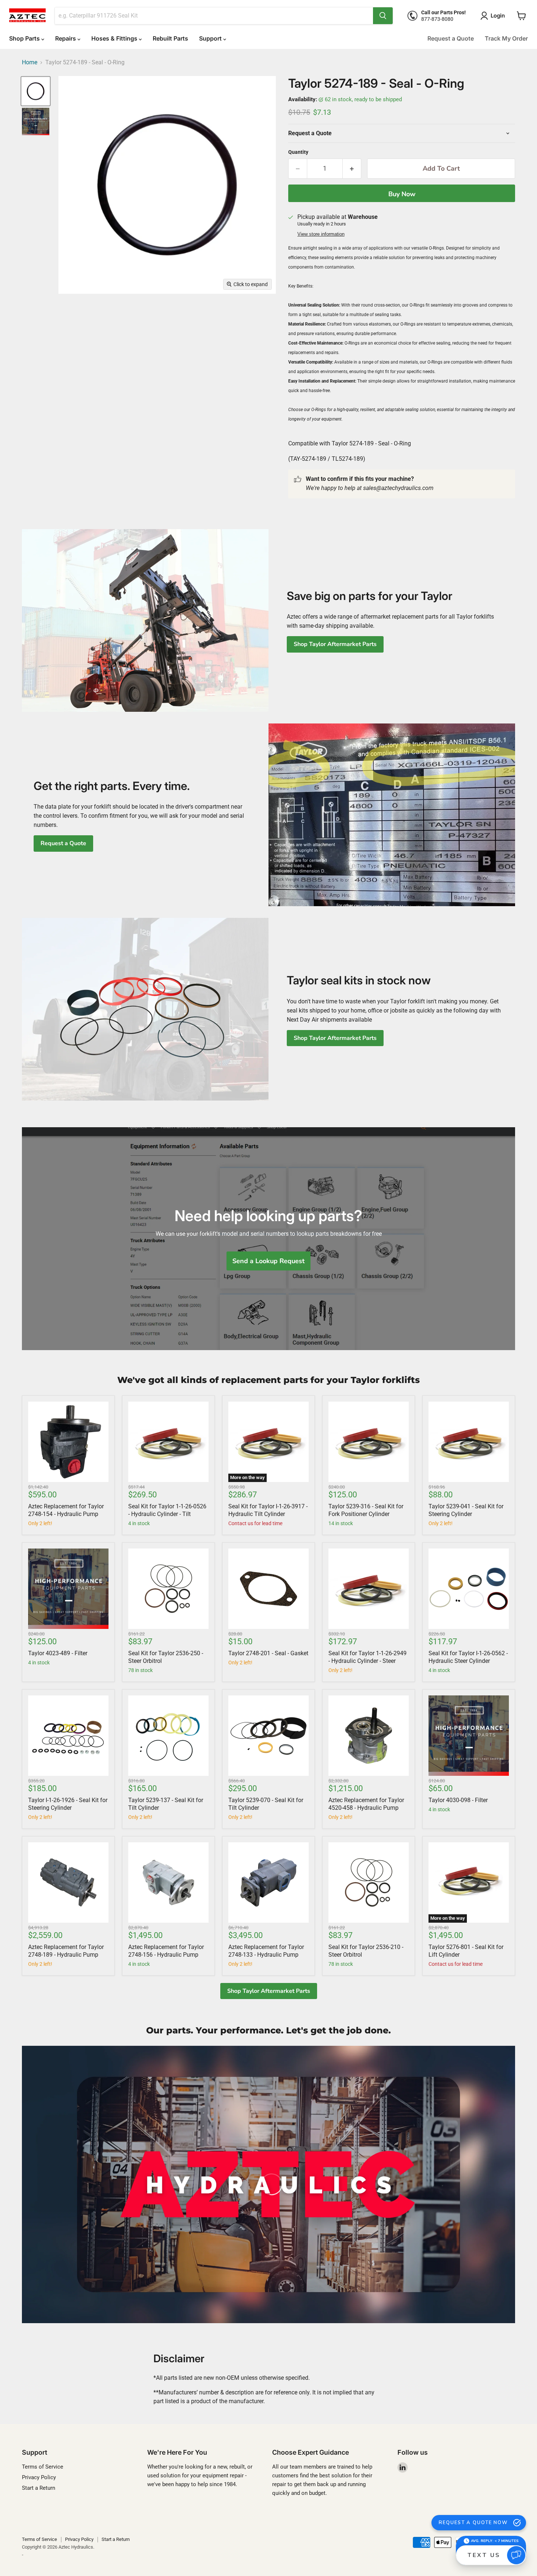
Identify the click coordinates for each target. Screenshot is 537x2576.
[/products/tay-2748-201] (268, 1589)
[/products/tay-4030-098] (469, 1736)
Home (30, 62)
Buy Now (402, 194)
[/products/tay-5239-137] (168, 1736)
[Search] (383, 16)
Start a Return (39, 2488)
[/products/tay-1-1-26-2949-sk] (369, 1589)
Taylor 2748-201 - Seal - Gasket (268, 1653)
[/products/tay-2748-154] (68, 1442)
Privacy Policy (39, 2477)
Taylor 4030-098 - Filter (458, 1800)
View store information (321, 234)
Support (211, 38)
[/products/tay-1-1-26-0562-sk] (469, 1589)
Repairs (66, 38)
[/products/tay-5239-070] (268, 1736)
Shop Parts (25, 38)
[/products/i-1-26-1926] (68, 1736)
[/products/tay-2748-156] (168, 1882)
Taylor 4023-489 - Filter (58, 1653)
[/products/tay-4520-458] (369, 1736)
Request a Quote (451, 38)
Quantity (298, 152)
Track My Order (506, 38)
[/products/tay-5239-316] (369, 1442)
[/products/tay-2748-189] (68, 1882)
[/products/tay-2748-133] (268, 1882)
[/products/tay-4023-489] (68, 1589)
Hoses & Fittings (115, 38)
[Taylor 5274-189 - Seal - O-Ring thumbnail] (36, 91)
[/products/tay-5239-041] (469, 1442)
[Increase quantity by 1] (352, 169)
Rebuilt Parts (170, 38)
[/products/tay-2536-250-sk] (168, 1589)
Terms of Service (43, 2467)
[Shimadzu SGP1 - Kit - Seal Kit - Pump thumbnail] (36, 121)
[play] (268, 2184)
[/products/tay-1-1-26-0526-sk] (168, 1442)
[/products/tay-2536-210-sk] (369, 1882)
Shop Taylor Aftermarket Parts (335, 644)
